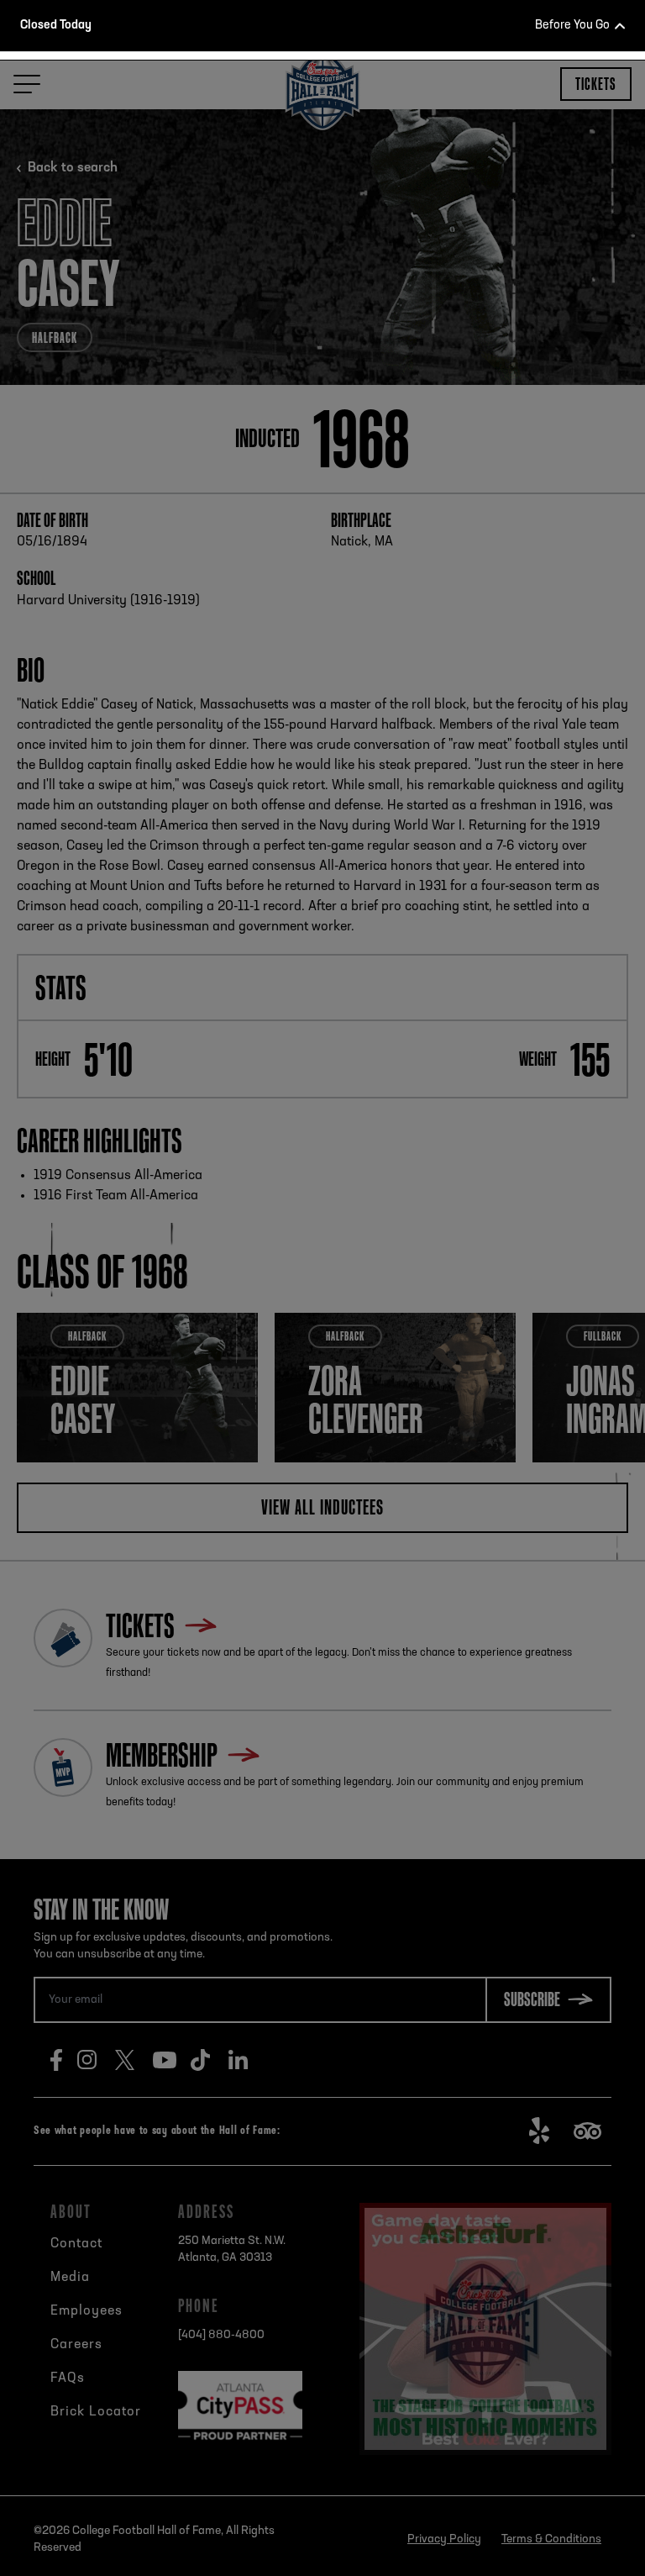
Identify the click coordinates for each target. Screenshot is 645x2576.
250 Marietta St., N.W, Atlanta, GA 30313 (351, 434)
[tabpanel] (322, 255)
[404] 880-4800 (344, 464)
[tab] (315, 382)
